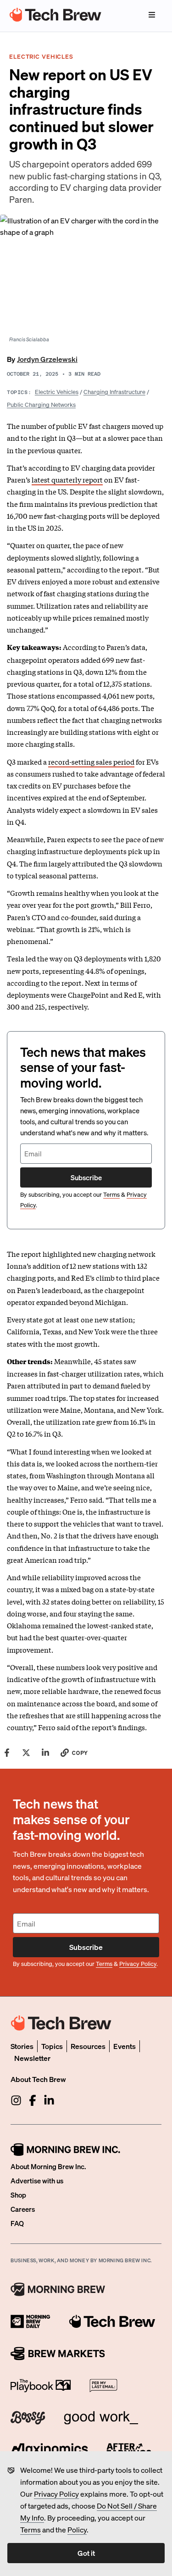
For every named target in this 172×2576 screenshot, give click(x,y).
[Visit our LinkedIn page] (49, 2100)
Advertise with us (37, 2181)
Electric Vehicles (57, 391)
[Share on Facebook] (7, 1753)
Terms (31, 2529)
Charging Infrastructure (114, 391)
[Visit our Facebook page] (33, 2100)
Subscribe (86, 1177)
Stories (22, 2046)
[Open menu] (152, 15)
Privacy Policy (56, 2494)
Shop (18, 2195)
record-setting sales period (91, 761)
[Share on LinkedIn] (45, 1753)
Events (125, 2046)
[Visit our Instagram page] (16, 2100)
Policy (77, 2529)
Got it (86, 2553)
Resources (88, 2046)
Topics (52, 2046)
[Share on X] (26, 1753)
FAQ (17, 2223)
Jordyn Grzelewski (47, 359)
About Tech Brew (38, 2079)
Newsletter (32, 2058)
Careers (23, 2209)
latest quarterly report (67, 479)
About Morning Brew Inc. (48, 2166)
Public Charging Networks (41, 404)
